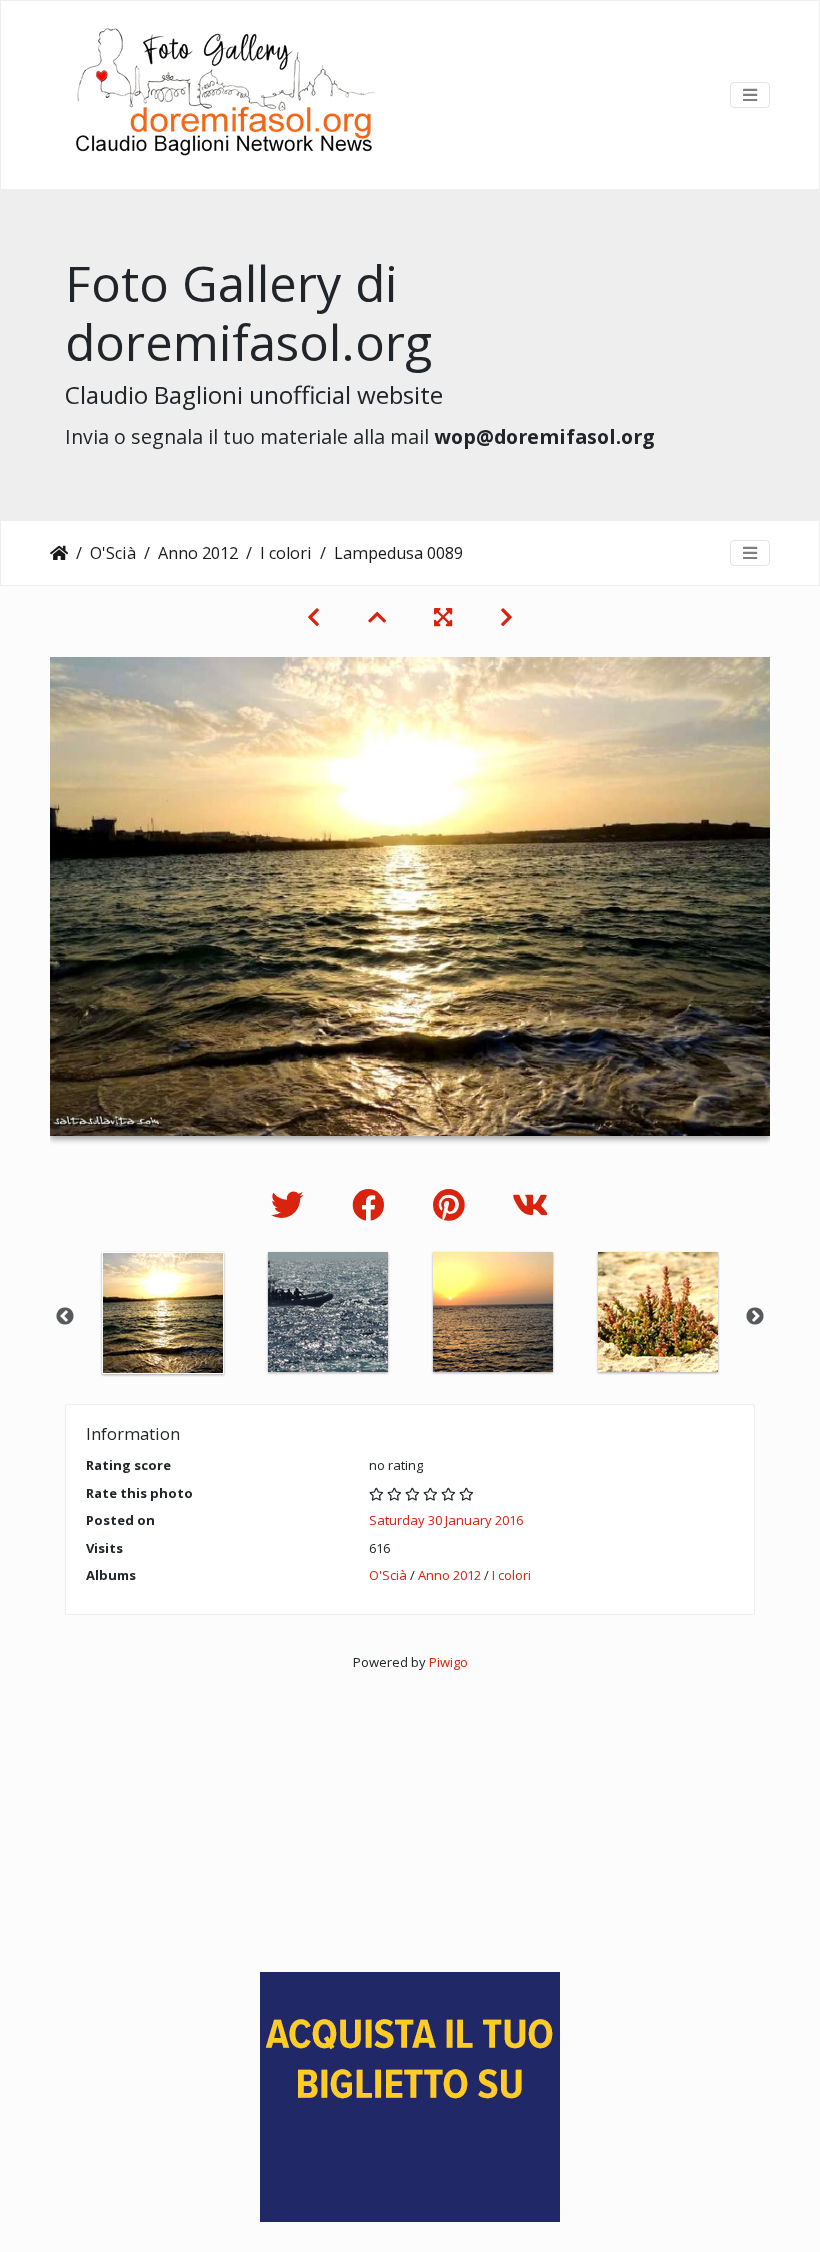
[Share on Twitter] (291, 1204)
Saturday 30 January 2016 (446, 1520)
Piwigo (448, 1662)
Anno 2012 (198, 553)
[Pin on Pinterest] (452, 1204)
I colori (286, 553)
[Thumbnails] (377, 617)
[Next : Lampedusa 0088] (506, 617)
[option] (162, 1313)
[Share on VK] (530, 1204)
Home (59, 553)
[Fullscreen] (443, 617)
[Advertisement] (410, 1812)
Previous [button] (65, 1317)
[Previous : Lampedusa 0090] (313, 617)
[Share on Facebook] (372, 1204)
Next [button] (755, 1317)
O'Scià (113, 553)
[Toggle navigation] (750, 95)
